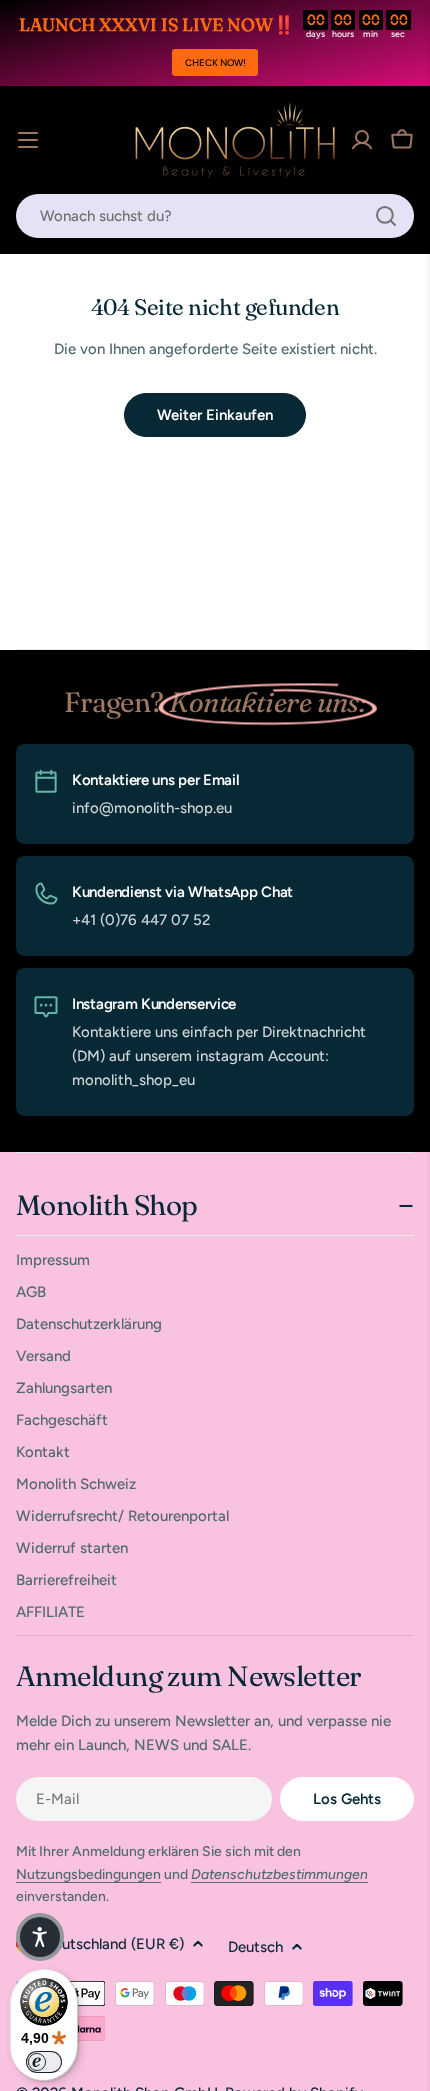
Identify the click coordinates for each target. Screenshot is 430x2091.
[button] (40, 1937)
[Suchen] (386, 216)
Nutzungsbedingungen (88, 1874)
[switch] (44, 2062)
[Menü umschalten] (28, 140)
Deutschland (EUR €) (114, 1944)
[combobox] (215, 216)
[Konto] (362, 140)
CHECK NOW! (215, 62)
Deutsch (255, 1947)
